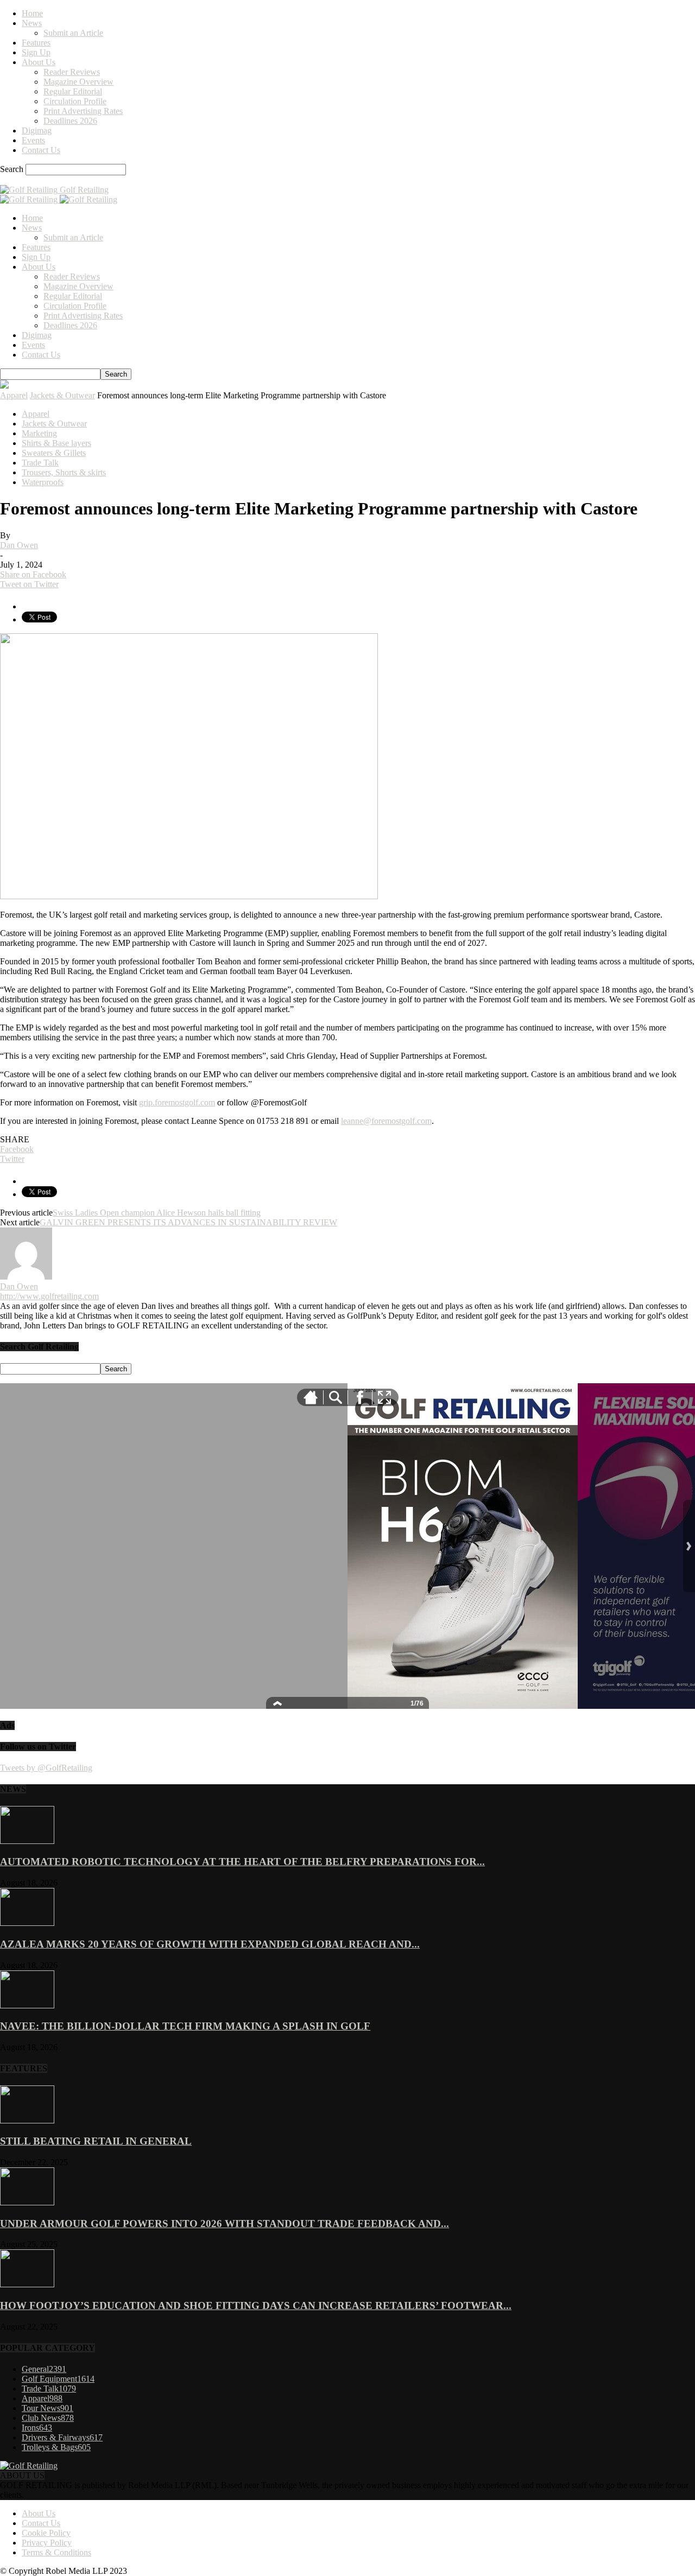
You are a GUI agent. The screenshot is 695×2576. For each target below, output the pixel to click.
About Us (39, 62)
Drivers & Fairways (62, 2437)
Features (36, 43)
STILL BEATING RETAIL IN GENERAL (96, 2141)
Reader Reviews (72, 72)
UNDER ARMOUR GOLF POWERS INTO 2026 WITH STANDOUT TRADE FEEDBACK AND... (225, 2224)
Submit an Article (73, 33)
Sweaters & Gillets (54, 453)
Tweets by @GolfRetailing (46, 1768)
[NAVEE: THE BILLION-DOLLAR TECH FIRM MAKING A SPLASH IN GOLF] (27, 2005)
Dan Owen (19, 545)
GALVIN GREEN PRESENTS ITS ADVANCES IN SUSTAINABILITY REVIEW (188, 1222)
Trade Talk (40, 463)
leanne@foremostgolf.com (386, 1121)
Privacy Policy (47, 2543)
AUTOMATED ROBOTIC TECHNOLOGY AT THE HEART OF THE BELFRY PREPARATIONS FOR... (242, 1862)
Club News (48, 2418)
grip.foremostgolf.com (177, 1102)
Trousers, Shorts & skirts (64, 472)
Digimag (37, 131)
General (44, 2369)
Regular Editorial (73, 91)
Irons (37, 2428)
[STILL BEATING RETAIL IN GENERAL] (27, 2120)
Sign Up (36, 52)
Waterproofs (43, 482)
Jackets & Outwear (62, 395)
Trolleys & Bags (56, 2447)
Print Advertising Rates (83, 111)
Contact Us (41, 150)
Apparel (14, 395)
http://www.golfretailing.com (49, 1296)
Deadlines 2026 (70, 121)
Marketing (39, 433)
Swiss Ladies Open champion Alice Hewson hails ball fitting (157, 1213)
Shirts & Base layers (56, 443)
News (32, 23)
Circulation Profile (75, 101)
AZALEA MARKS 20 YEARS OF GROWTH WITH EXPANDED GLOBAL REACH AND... (210, 1944)
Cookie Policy (46, 2533)
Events (33, 140)
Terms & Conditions (56, 2552)
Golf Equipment (58, 2379)
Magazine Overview (78, 82)
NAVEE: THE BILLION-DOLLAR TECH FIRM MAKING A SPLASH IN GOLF (185, 2026)
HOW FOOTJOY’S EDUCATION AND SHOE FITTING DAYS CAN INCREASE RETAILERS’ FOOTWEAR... (256, 2305)
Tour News (48, 2408)
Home (32, 13)
